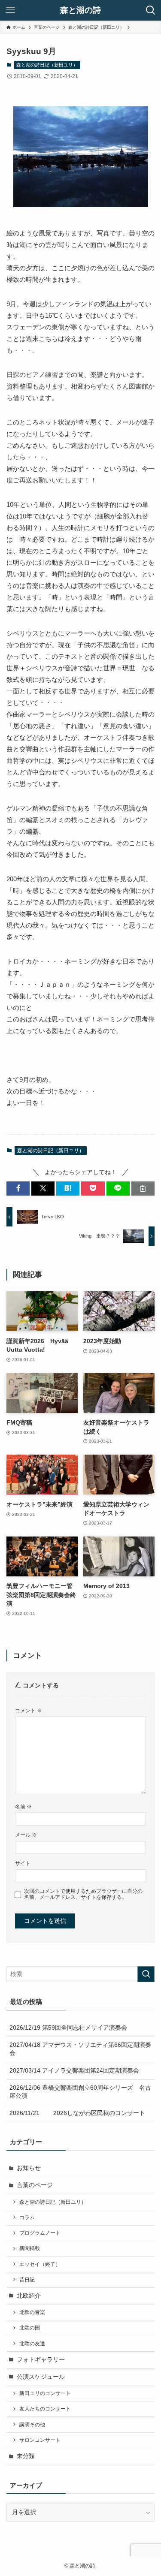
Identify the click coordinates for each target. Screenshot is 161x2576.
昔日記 (27, 2280)
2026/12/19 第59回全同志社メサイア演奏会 (68, 2028)
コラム (27, 2217)
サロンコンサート (40, 2440)
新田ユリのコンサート (45, 2393)
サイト (23, 1863)
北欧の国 (30, 2328)
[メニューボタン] (10, 10)
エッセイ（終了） (40, 2264)
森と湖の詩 (80, 11)
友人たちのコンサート (45, 2409)
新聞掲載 (30, 2248)
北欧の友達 (32, 2344)
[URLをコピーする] (143, 1189)
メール (26, 1835)
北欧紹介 (29, 2296)
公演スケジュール (41, 2377)
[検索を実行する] (146, 1974)
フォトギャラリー (41, 2360)
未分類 (26, 2456)
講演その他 (32, 2425)
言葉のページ (35, 2185)
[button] (18, 1189)
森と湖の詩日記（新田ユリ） (47, 65)
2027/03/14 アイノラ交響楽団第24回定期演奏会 (74, 2071)
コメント (29, 1711)
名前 (23, 1807)
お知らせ (29, 2168)
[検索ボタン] (151, 10)
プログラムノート (40, 2233)
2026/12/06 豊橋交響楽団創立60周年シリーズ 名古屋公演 (80, 2092)
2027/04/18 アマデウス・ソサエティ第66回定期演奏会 (80, 2049)
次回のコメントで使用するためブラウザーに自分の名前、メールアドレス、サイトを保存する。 (83, 1894)
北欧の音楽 (32, 2312)
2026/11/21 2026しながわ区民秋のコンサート (77, 2113)
